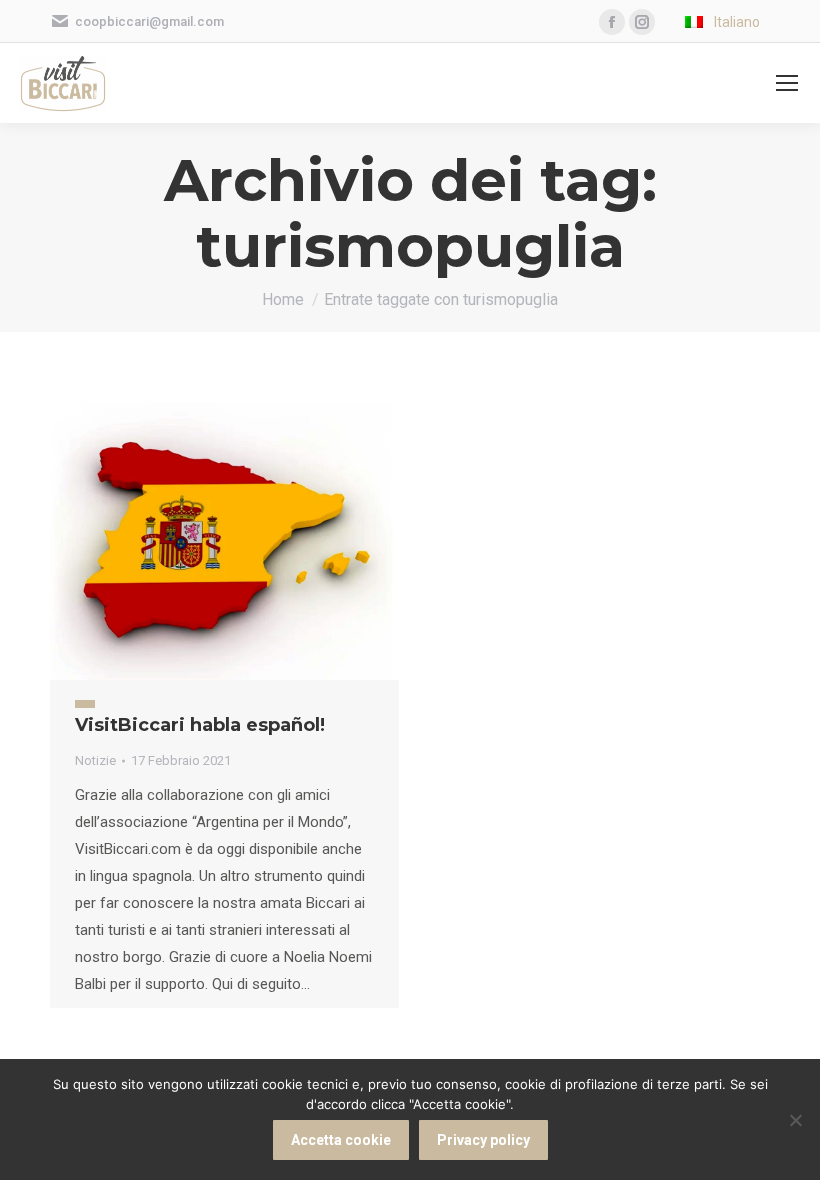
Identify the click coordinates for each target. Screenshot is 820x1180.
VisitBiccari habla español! (200, 725)
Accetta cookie (341, 1140)
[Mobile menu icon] (787, 83)
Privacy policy (483, 1140)
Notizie (95, 760)
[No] (795, 1120)
